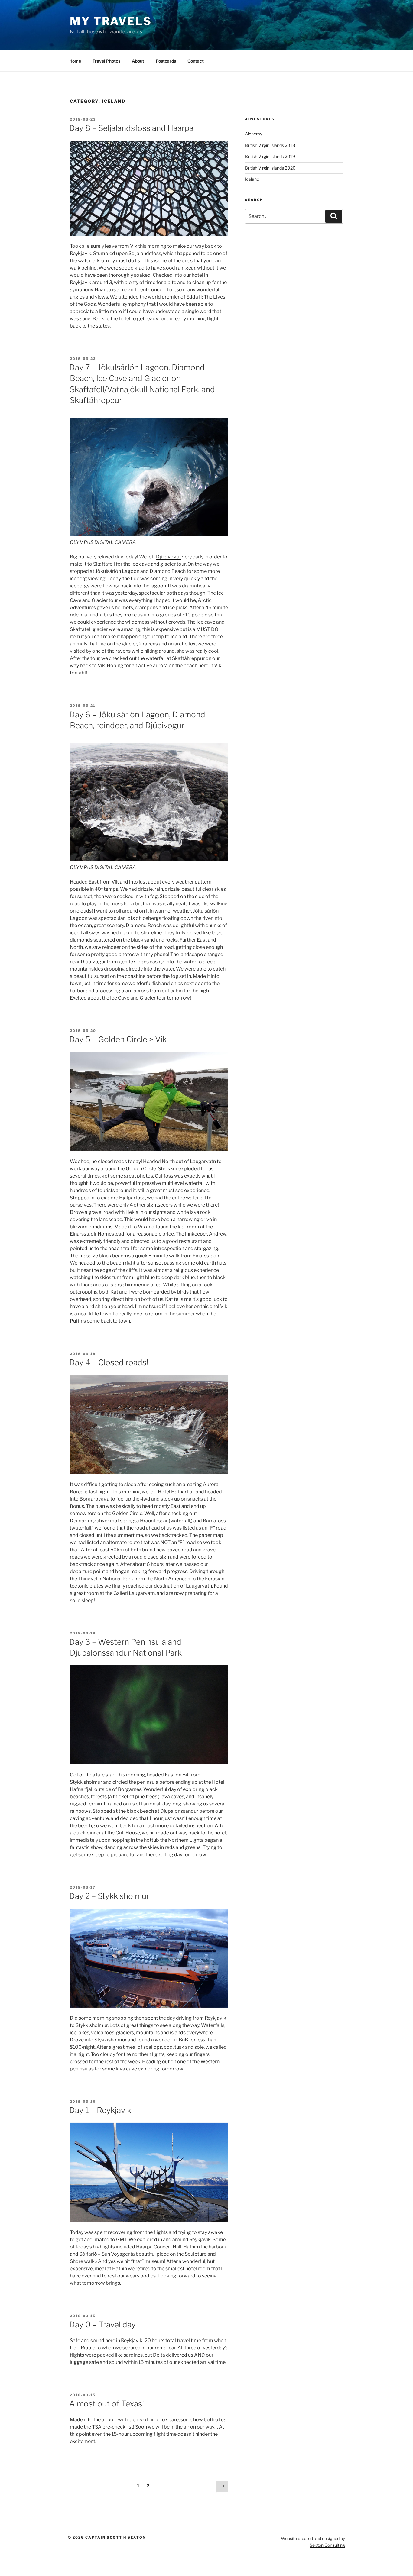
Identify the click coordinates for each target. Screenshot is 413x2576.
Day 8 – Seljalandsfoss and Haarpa (131, 128)
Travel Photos (106, 61)
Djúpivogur (169, 557)
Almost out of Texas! (107, 2404)
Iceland (252, 179)
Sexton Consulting (327, 2545)
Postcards (166, 61)
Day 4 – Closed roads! (109, 1362)
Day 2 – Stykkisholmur (109, 1896)
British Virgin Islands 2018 (270, 145)
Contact (196, 61)
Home (75, 61)
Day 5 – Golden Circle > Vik (118, 1039)
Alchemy (254, 134)
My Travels (111, 21)
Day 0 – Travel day (102, 2324)
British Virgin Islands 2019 (270, 156)
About (138, 61)
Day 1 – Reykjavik (100, 2110)
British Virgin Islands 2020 (270, 168)
